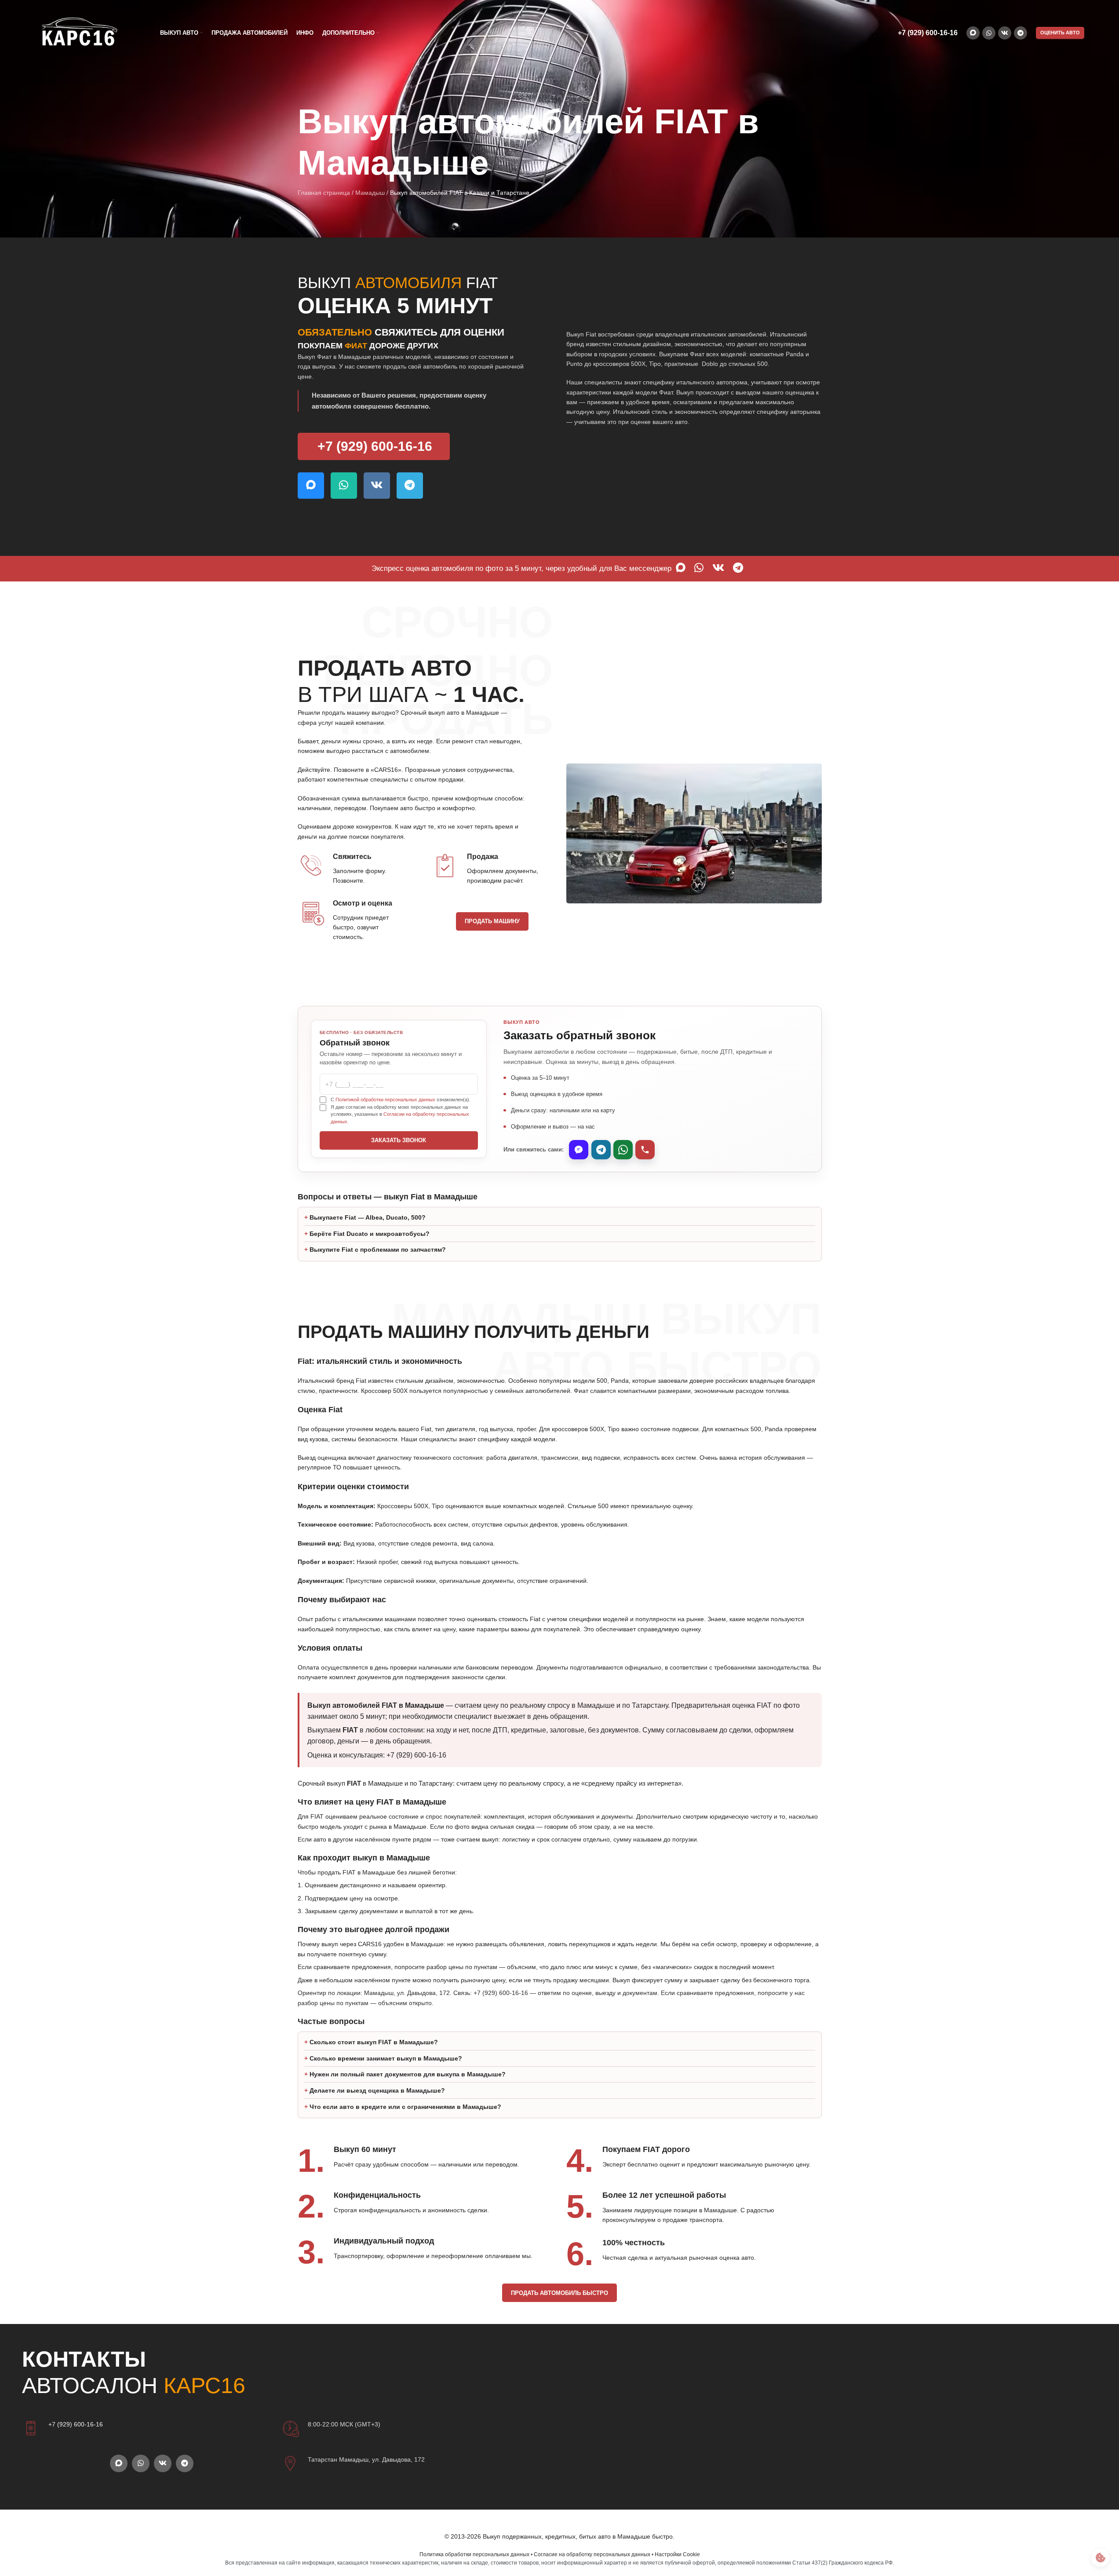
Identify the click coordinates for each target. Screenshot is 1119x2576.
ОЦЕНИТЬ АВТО (1060, 33)
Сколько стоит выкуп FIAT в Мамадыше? (374, 2042)
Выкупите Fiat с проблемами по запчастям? (378, 1250)
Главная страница (324, 193)
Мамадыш (370, 193)
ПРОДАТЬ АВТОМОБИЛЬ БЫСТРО (559, 2293)
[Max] (579, 1150)
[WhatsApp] (623, 1150)
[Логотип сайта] (79, 33)
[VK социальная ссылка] (1005, 33)
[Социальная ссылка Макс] (973, 33)
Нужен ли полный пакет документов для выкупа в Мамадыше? (408, 2074)
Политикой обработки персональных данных (385, 1100)
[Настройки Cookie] (1100, 2557)
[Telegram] (601, 1150)
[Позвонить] (645, 1150)
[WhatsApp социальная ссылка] (989, 33)
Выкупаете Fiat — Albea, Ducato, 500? (368, 1217)
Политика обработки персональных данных (474, 2554)
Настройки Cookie (677, 2554)
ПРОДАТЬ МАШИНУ (492, 921)
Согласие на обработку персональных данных (592, 2554)
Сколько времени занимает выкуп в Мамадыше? (386, 2058)
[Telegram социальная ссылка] (1021, 33)
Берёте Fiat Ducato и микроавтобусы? (370, 1234)
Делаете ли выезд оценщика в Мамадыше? (377, 2090)
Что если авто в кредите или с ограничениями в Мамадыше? (405, 2107)
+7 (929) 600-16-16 (928, 33)
